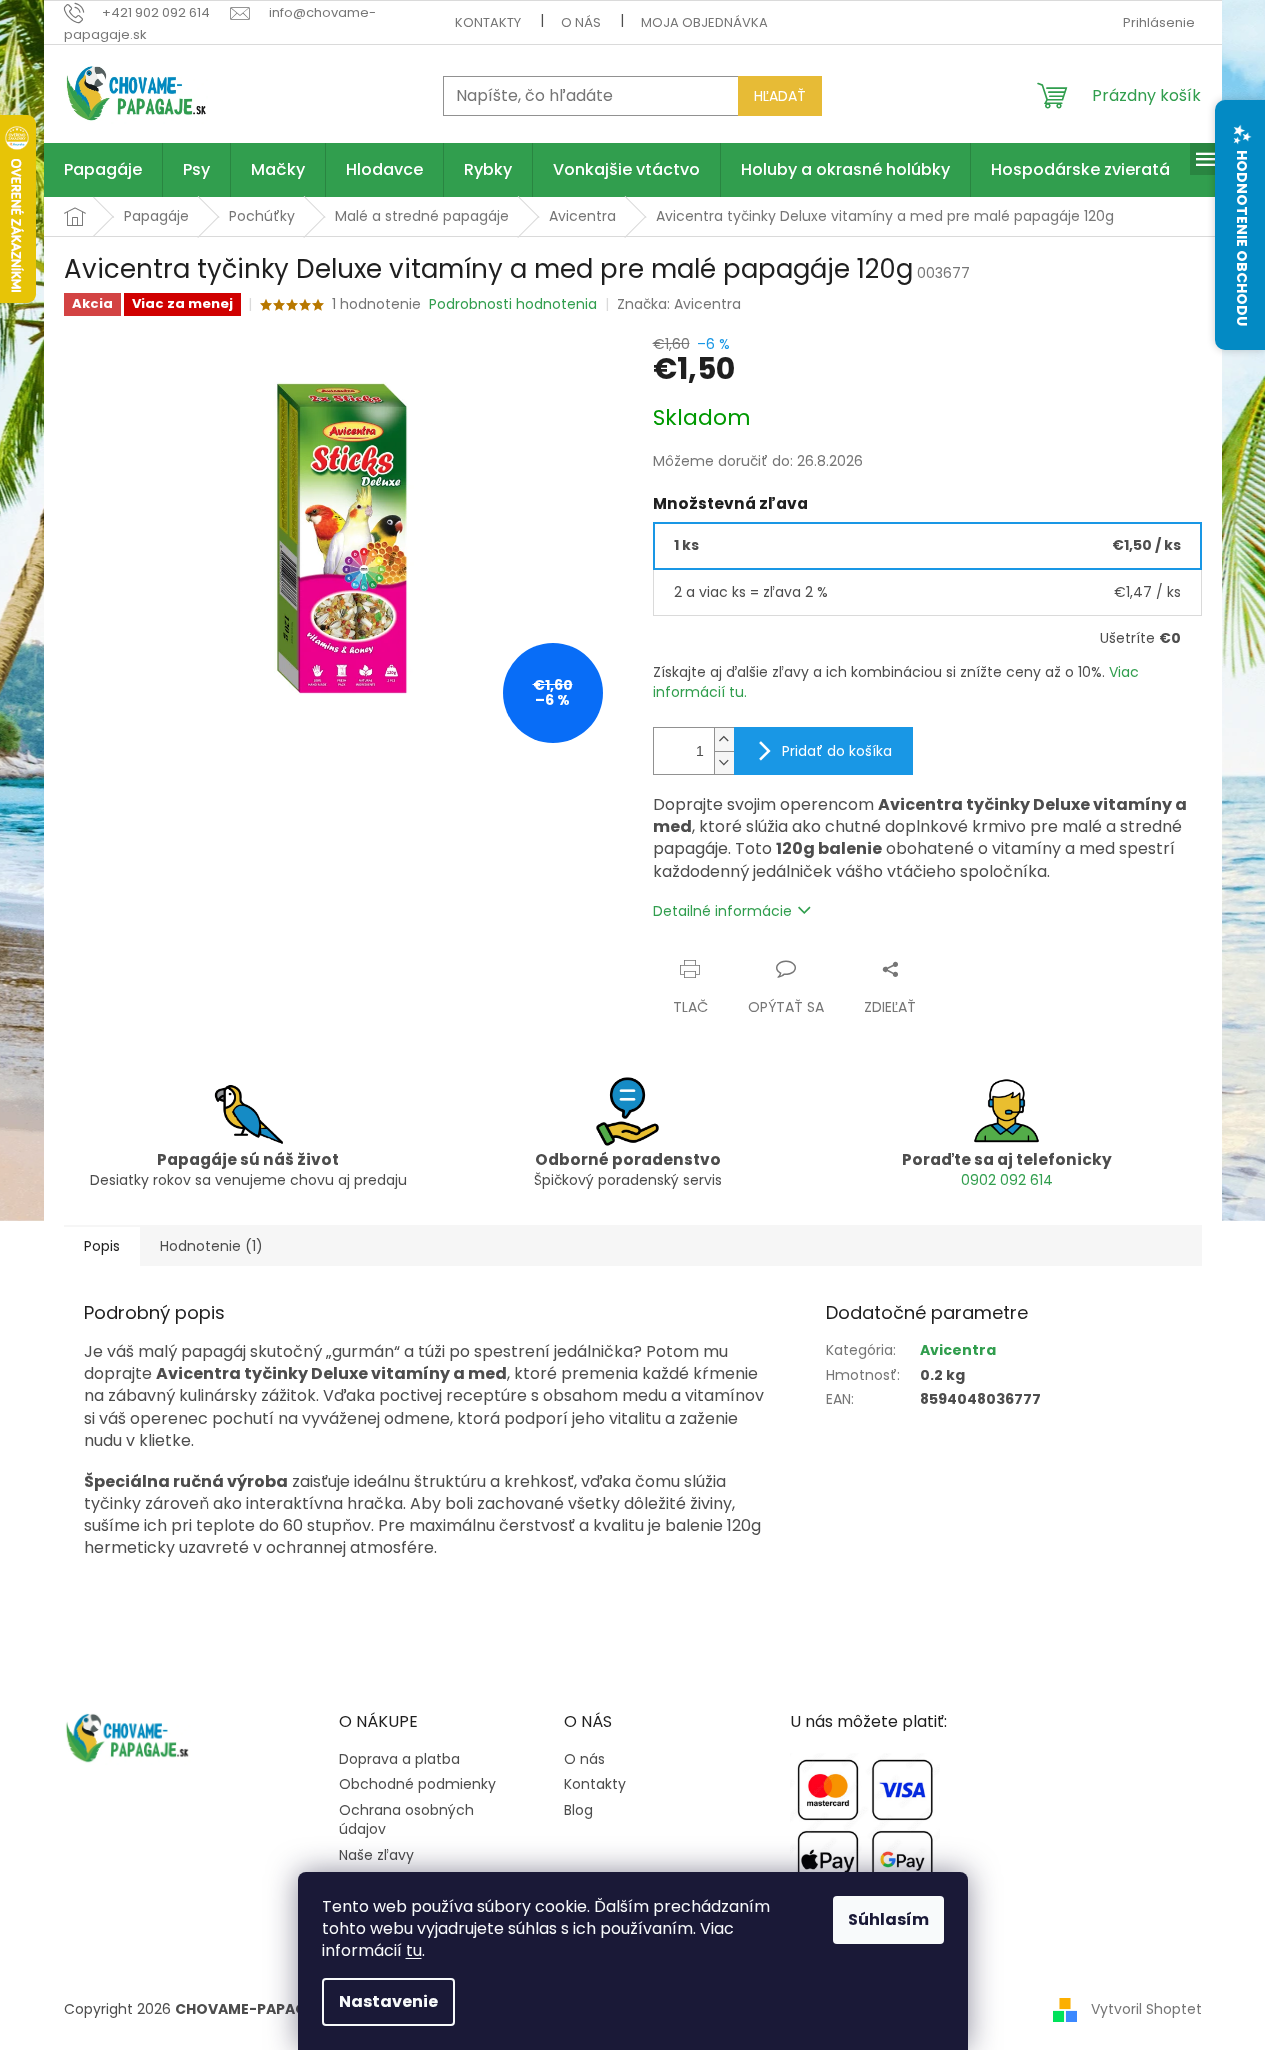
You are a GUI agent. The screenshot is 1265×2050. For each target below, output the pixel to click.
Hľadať (780, 96)
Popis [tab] (102, 1246)
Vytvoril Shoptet (1146, 2008)
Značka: (679, 304)
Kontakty (488, 22)
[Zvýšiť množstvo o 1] (724, 739)
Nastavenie (388, 2001)
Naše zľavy (376, 1855)
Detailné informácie (722, 911)
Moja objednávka (704, 22)
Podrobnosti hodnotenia (513, 304)
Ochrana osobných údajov (406, 1820)
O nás (581, 22)
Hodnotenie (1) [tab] (211, 1246)
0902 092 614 (1007, 1180)
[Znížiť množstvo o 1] (724, 762)
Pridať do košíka (837, 751)
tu (414, 1950)
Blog (578, 1810)
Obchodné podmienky (417, 1784)
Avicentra (958, 1350)
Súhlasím (888, 1919)
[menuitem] (103, 170)
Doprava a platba (399, 1759)
